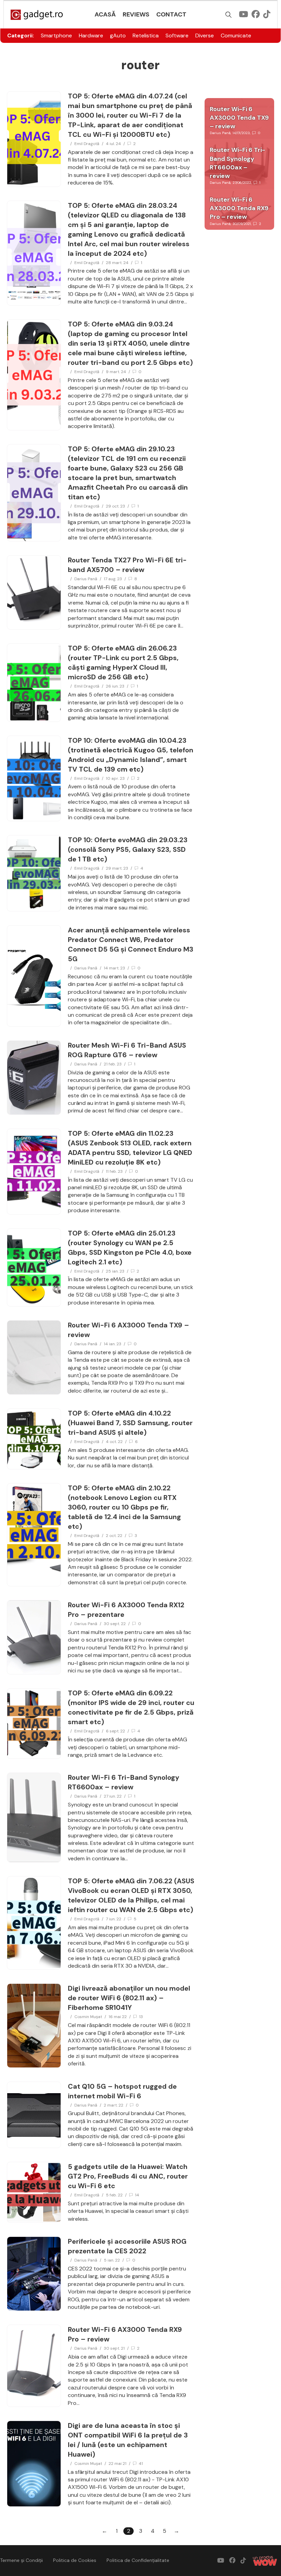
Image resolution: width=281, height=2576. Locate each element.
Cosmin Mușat (88, 2017)
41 (141, 2464)
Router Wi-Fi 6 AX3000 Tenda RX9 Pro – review (239, 208)
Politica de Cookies (75, 2560)
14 (137, 2195)
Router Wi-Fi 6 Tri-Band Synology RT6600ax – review (237, 163)
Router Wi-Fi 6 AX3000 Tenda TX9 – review (239, 118)
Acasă (105, 14)
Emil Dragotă (87, 144)
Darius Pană (86, 579)
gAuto (118, 35)
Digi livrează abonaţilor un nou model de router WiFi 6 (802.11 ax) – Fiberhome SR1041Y (129, 1998)
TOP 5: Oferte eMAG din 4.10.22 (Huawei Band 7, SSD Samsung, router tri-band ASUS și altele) (130, 1423)
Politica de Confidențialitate (138, 2560)
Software (177, 35)
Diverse (205, 35)
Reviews (136, 14)
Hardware (91, 35)
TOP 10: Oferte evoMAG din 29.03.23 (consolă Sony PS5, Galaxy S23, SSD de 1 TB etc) (128, 849)
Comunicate (236, 35)
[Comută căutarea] (229, 15)
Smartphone (56, 35)
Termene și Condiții (21, 2560)
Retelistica (146, 35)
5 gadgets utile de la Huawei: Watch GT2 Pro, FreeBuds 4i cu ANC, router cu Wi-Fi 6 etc (128, 2176)
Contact (171, 14)
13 (141, 2017)
